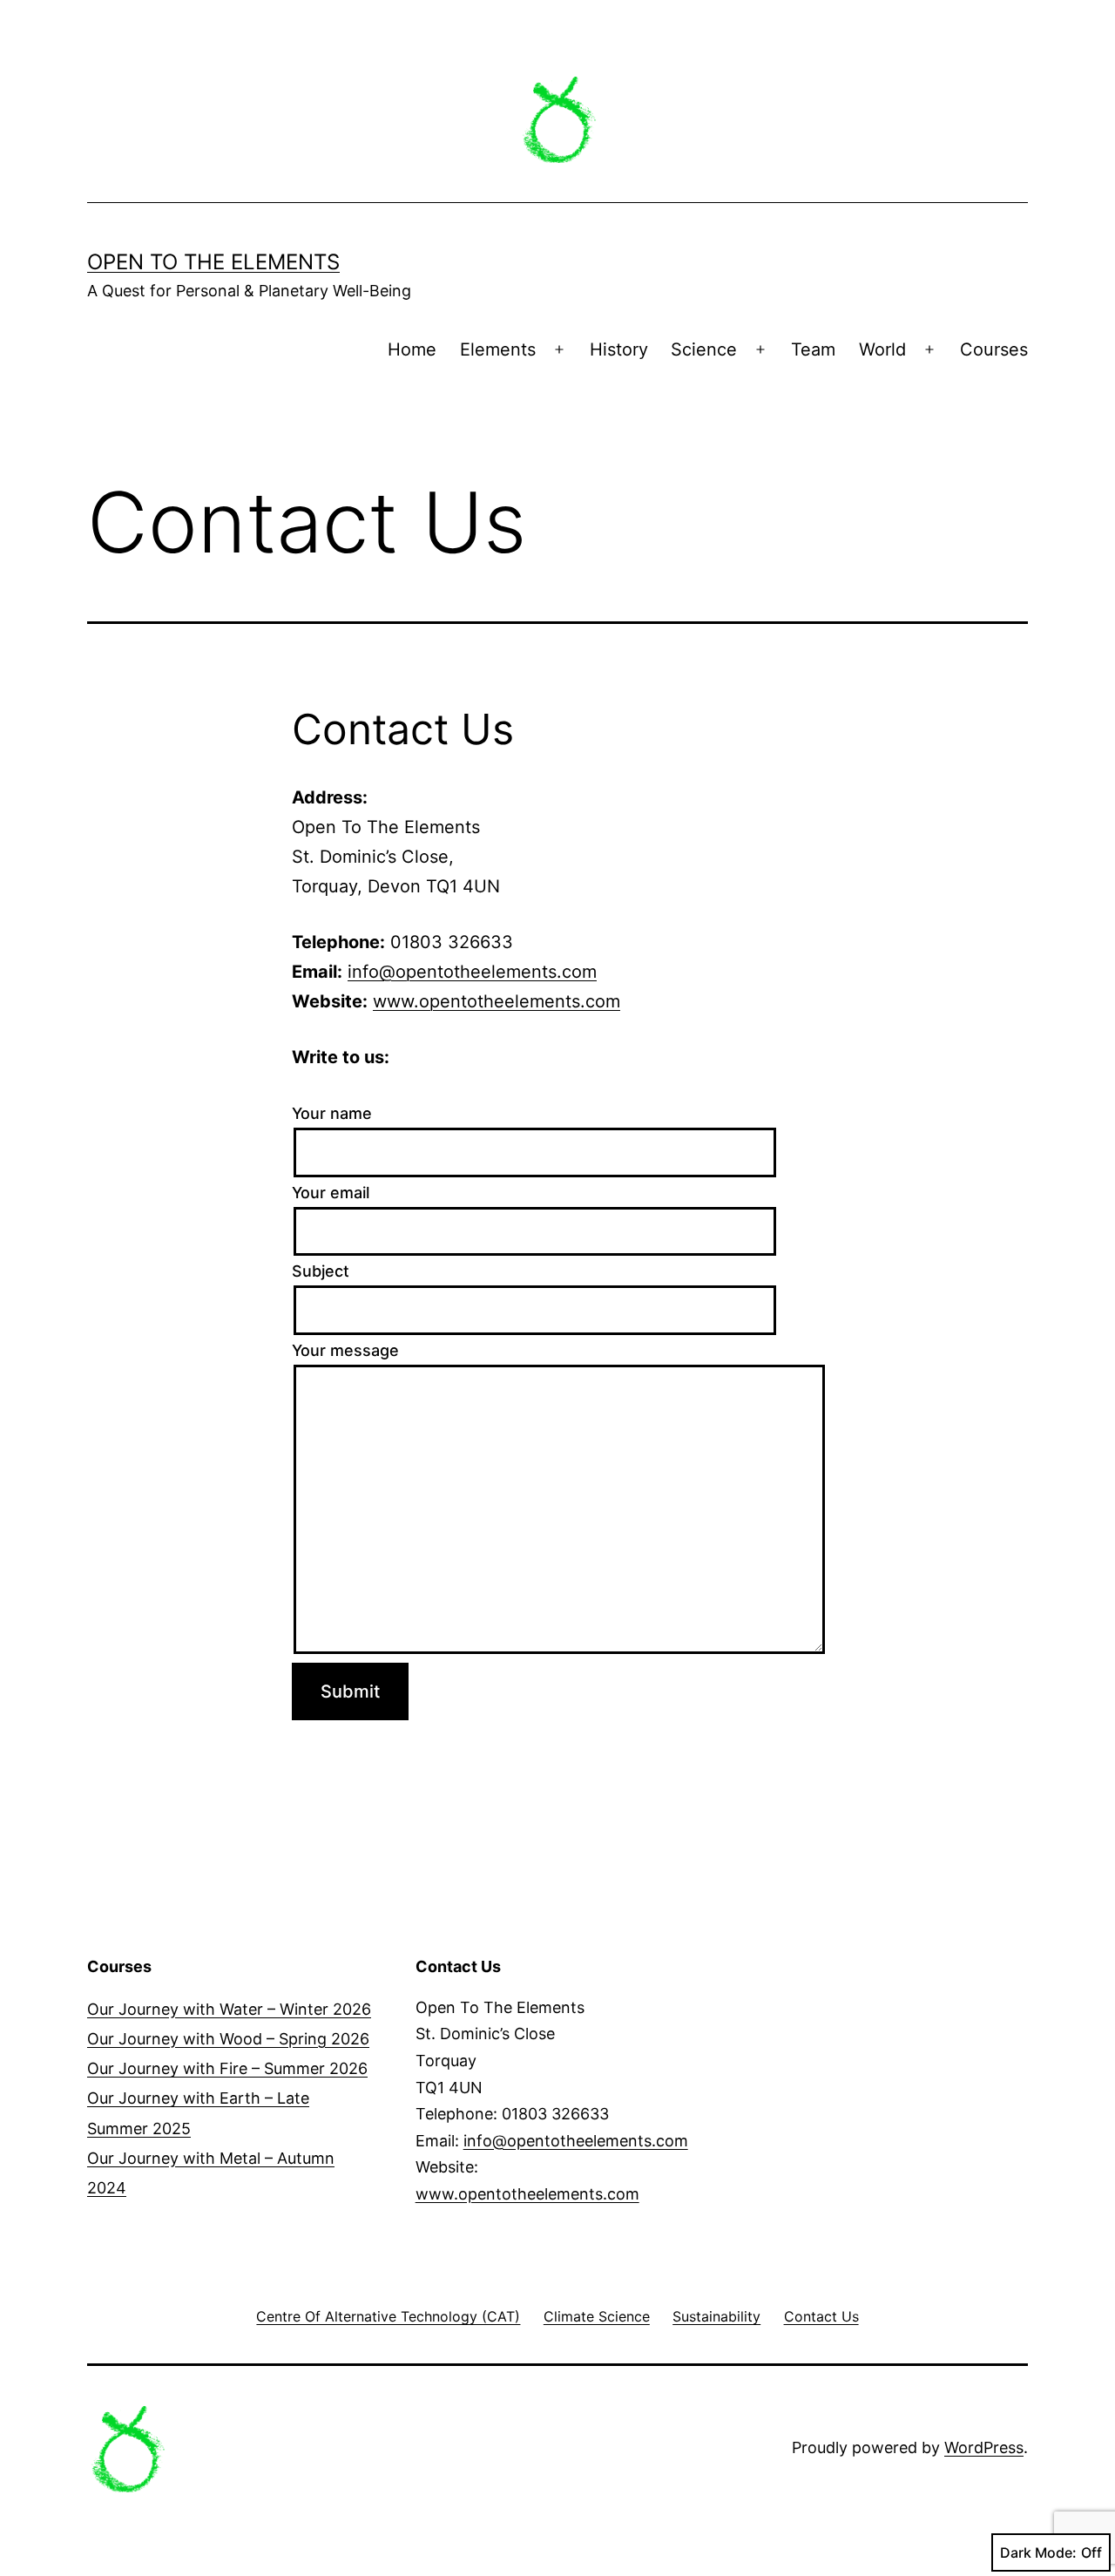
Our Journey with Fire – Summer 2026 (227, 2068)
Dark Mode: (1038, 2552)
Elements (498, 349)
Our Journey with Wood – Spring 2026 (228, 2039)
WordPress (984, 2447)
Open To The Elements (213, 262)
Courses (994, 349)
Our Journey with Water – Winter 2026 (229, 2009)
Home (412, 349)
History (619, 349)
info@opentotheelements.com (472, 972)
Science (704, 349)
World (882, 349)
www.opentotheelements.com (497, 1001)
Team (813, 349)
